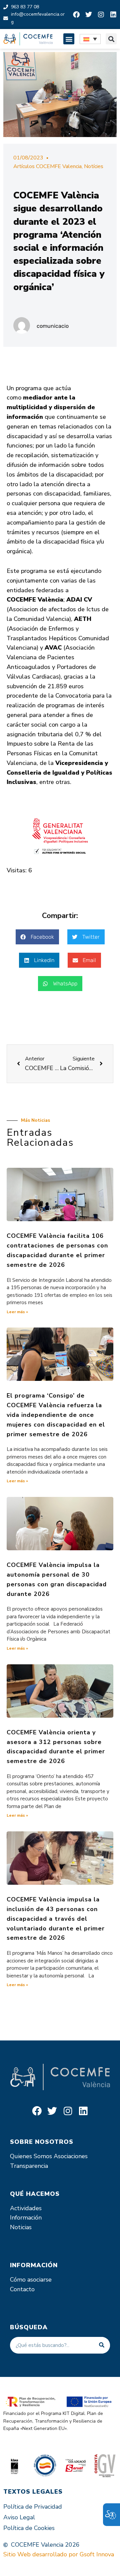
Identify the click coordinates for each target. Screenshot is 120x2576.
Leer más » (17, 1312)
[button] (69, 39)
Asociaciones (71, 2156)
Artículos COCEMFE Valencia (47, 166)
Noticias (21, 2227)
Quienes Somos (31, 2156)
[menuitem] (90, 39)
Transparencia (29, 2166)
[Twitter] (89, 15)
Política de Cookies (29, 2528)
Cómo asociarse (31, 2280)
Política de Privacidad (33, 2507)
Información (26, 2218)
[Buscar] (102, 2345)
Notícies (94, 166)
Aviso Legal (19, 2517)
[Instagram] (101, 15)
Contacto (22, 2289)
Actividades (26, 2208)
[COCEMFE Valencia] (28, 39)
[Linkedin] (113, 15)
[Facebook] (76, 15)
